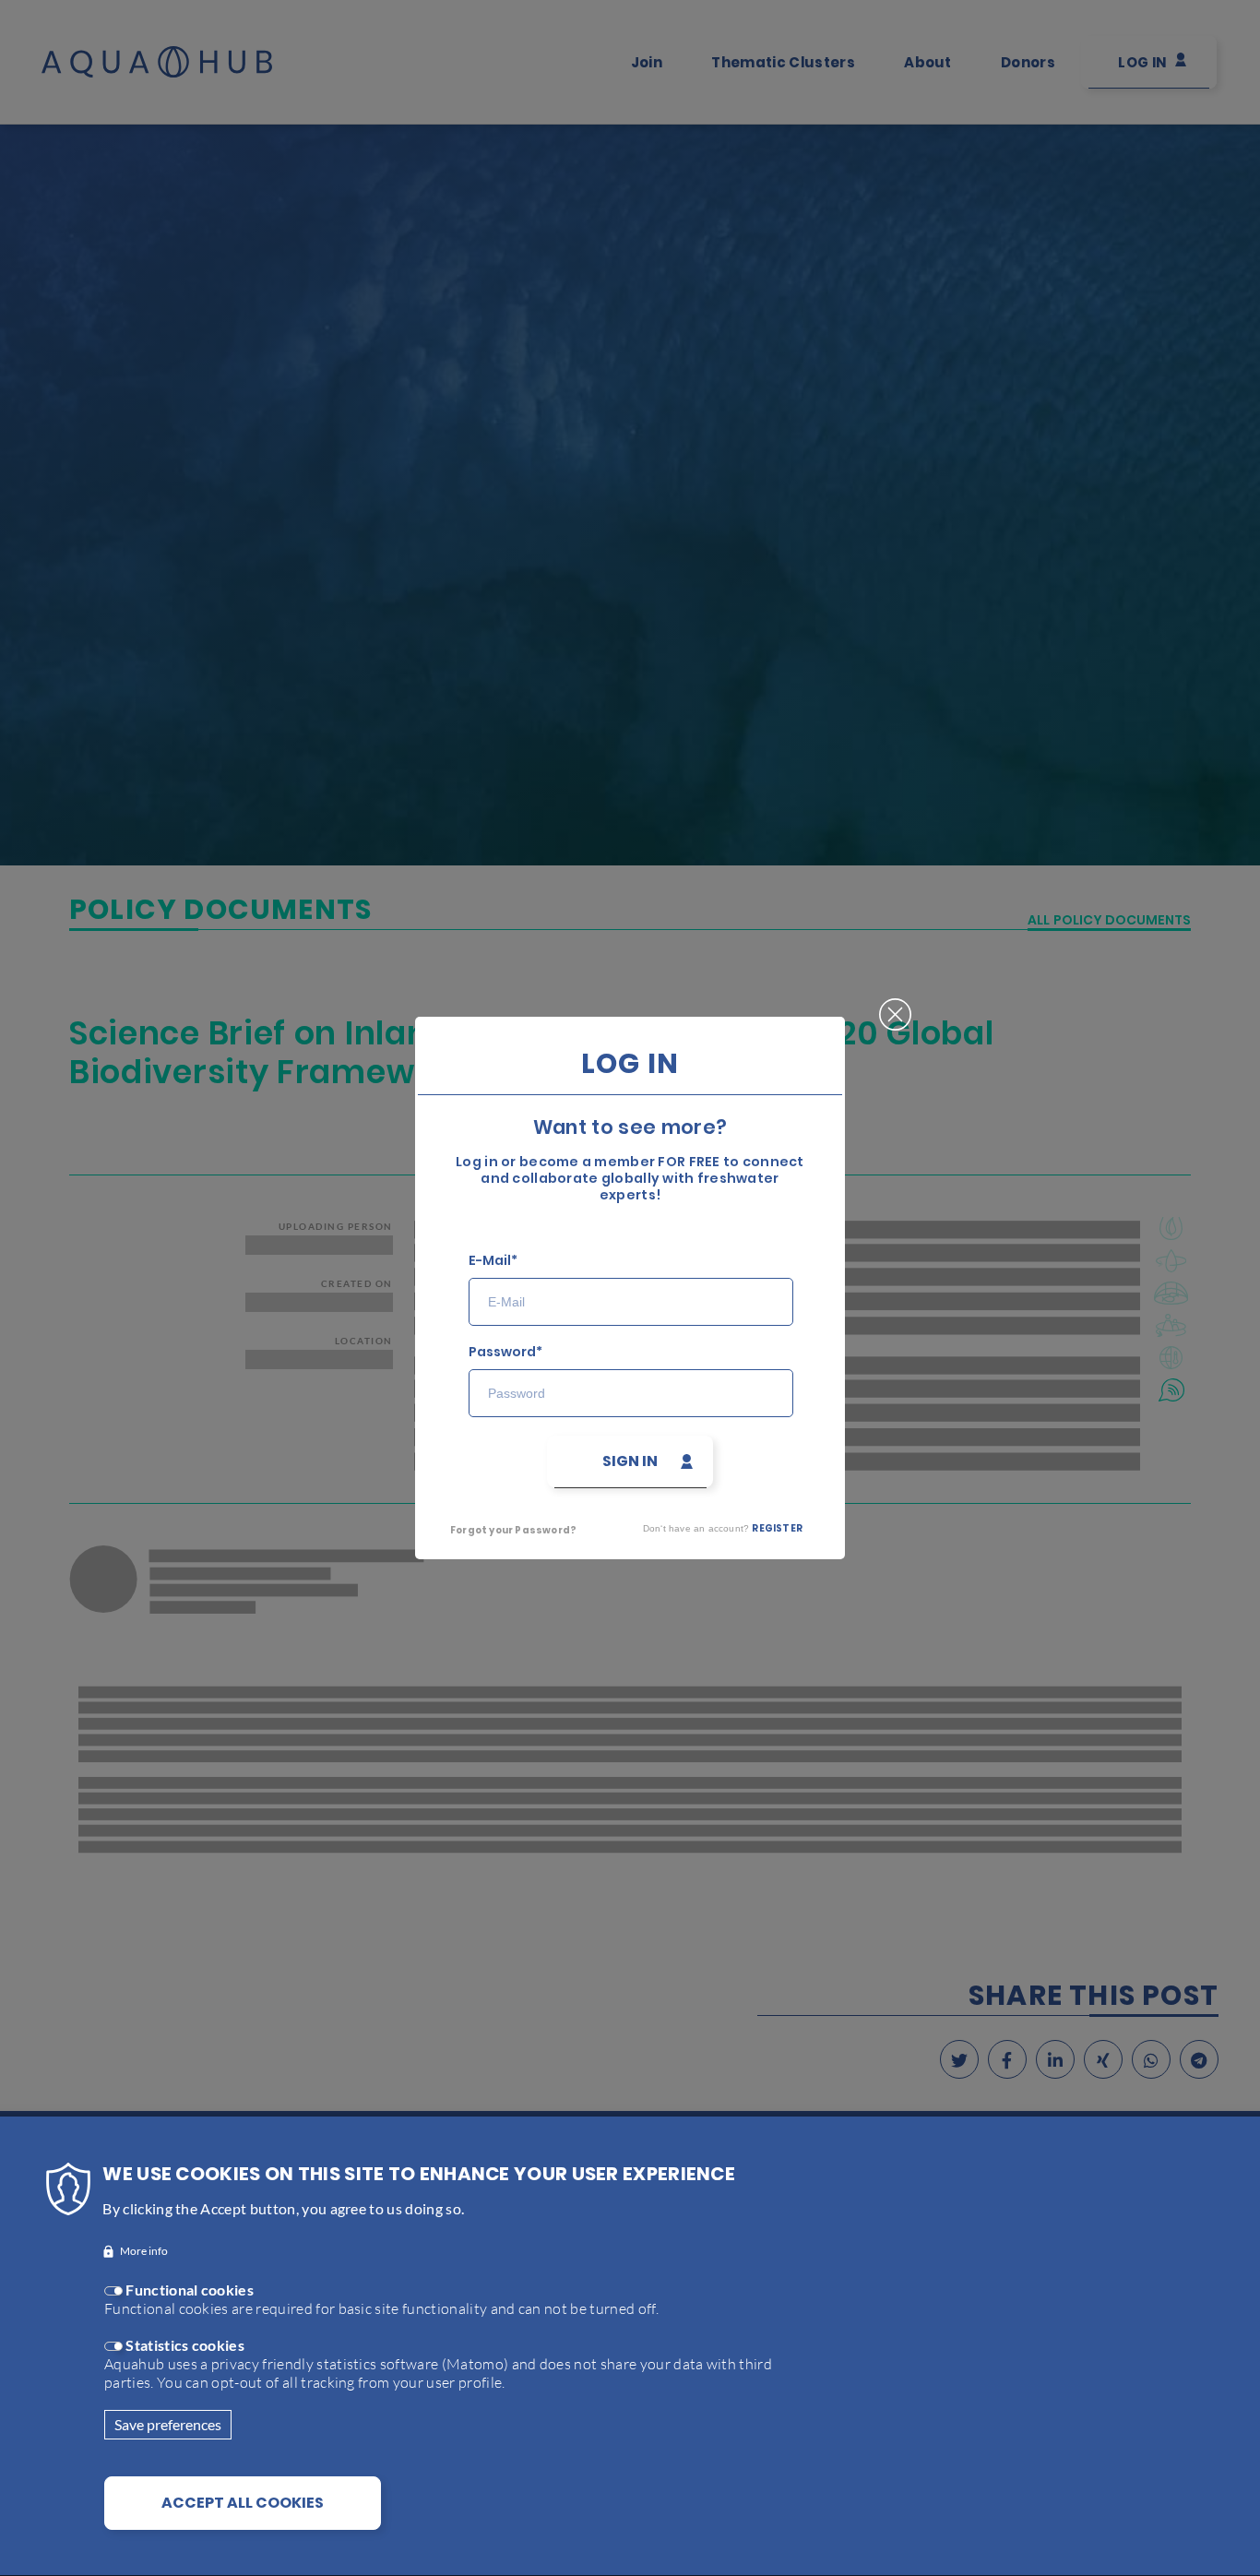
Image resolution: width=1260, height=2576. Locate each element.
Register (777, 1528)
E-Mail (490, 1261)
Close (895, 999)
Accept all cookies (243, 2503)
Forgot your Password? (513, 1530)
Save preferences (168, 2424)
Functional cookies (190, 2290)
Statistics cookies (185, 2345)
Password (502, 1352)
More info (144, 2252)
